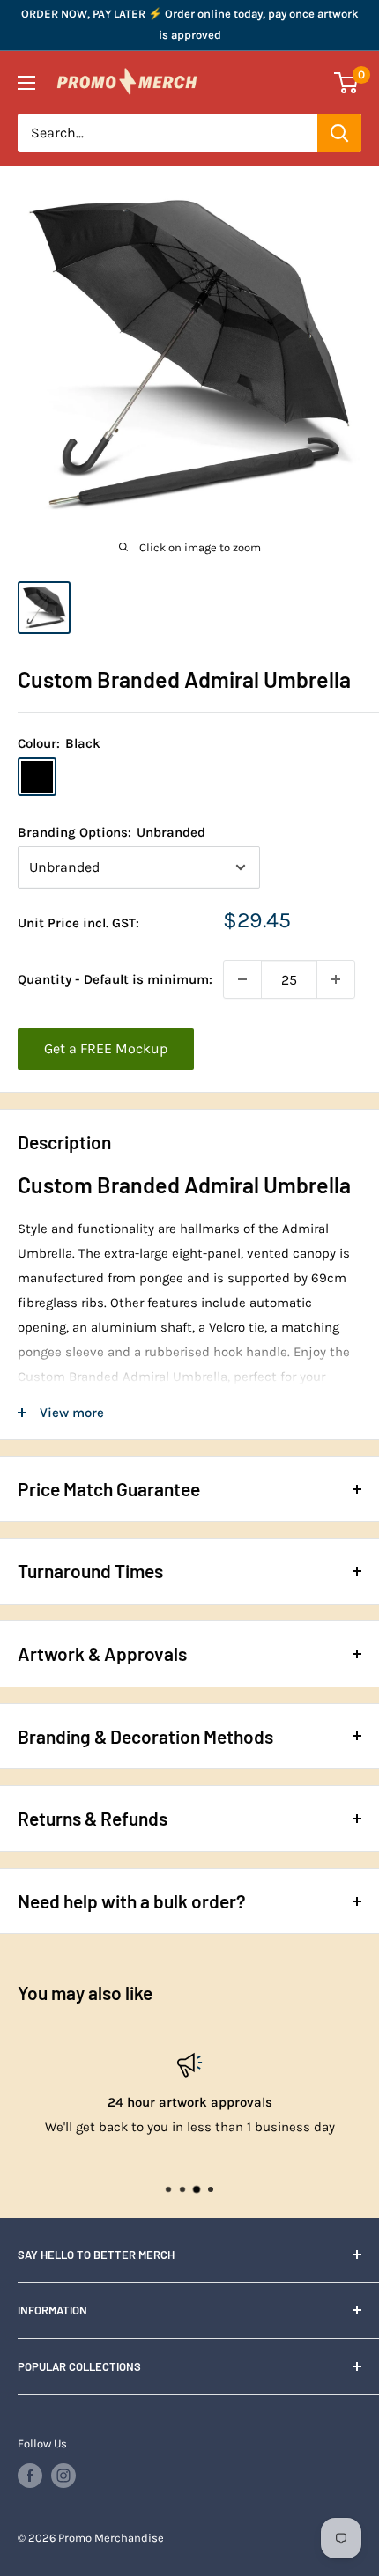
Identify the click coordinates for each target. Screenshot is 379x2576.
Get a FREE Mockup (106, 1048)
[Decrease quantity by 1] (242, 979)
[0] (347, 83)
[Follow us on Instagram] (63, 2476)
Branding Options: (111, 832)
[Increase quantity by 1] (336, 979)
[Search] (339, 133)
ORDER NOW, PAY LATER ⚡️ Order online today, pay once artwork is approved (190, 24)
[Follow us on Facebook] (30, 2476)
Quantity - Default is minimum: (115, 979)
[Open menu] (26, 83)
